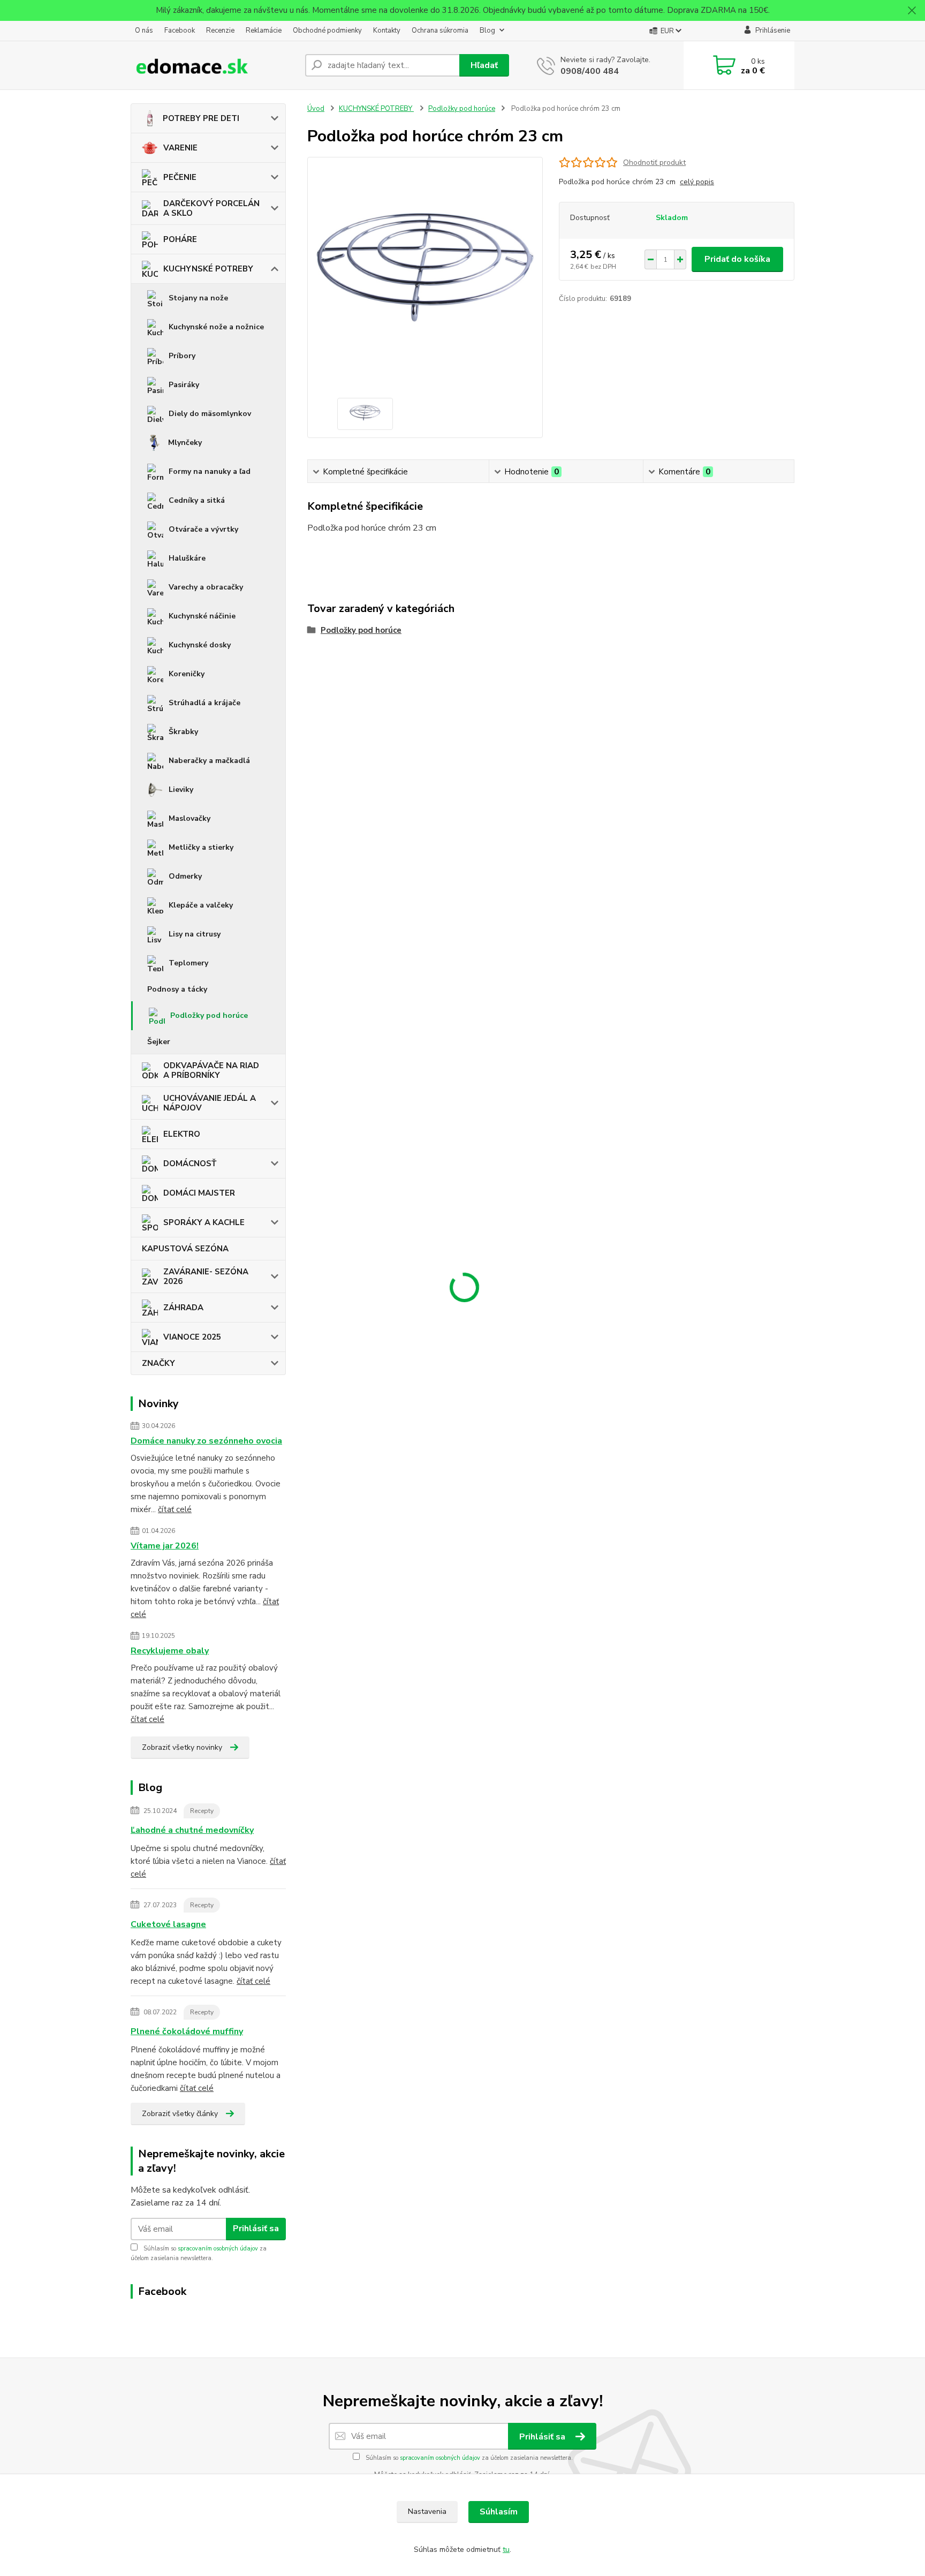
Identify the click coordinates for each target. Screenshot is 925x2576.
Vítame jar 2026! (165, 1546)
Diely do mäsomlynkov (210, 414)
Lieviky (181, 790)
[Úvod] (214, 65)
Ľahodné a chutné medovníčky (192, 1830)
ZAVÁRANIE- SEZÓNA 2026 (206, 1276)
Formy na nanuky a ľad (210, 471)
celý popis (697, 182)
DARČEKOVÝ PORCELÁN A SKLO (211, 208)
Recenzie (220, 31)
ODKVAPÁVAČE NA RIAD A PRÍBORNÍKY (211, 1070)
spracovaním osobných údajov (218, 2249)
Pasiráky (184, 385)
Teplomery (188, 963)
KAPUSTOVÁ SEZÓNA (185, 1249)
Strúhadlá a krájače (204, 703)
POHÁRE (180, 239)
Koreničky (187, 674)
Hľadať (484, 65)
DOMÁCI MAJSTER (199, 1193)
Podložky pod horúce (209, 1015)
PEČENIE (180, 177)
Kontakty (387, 31)
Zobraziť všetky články (180, 2114)
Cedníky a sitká (197, 500)
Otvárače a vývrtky (203, 529)
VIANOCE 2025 (192, 1337)
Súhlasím (499, 2512)
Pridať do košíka (737, 259)
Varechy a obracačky (206, 587)
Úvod (316, 109)
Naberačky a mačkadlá (209, 761)
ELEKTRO (182, 1134)
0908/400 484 (590, 71)
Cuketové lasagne (168, 1924)
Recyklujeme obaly (170, 1651)
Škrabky (183, 732)
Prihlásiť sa (256, 2228)
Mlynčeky (185, 443)
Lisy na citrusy (195, 934)
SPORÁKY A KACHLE (204, 1222)
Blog (487, 31)
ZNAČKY (158, 1363)
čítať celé (175, 1509)
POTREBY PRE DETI (201, 118)
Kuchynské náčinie (202, 616)
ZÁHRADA (183, 1308)
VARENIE (180, 148)
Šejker (159, 1042)
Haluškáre (187, 558)
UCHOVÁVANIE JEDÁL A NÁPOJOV (210, 1103)
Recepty (202, 1811)
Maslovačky (189, 818)
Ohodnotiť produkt (654, 163)
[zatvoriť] (912, 11)
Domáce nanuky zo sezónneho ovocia (206, 1441)
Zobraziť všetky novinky (182, 1747)
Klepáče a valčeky (201, 905)
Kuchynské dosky (200, 645)
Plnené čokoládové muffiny (187, 2031)
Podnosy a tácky (177, 989)
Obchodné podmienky (327, 31)
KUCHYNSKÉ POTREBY (208, 269)
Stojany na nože (198, 298)
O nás (144, 31)
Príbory (182, 356)
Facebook (180, 31)
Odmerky (185, 876)
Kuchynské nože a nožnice (216, 327)
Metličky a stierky (201, 847)
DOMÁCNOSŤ (190, 1164)
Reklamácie (264, 31)
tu (506, 2549)
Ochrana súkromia (440, 31)
